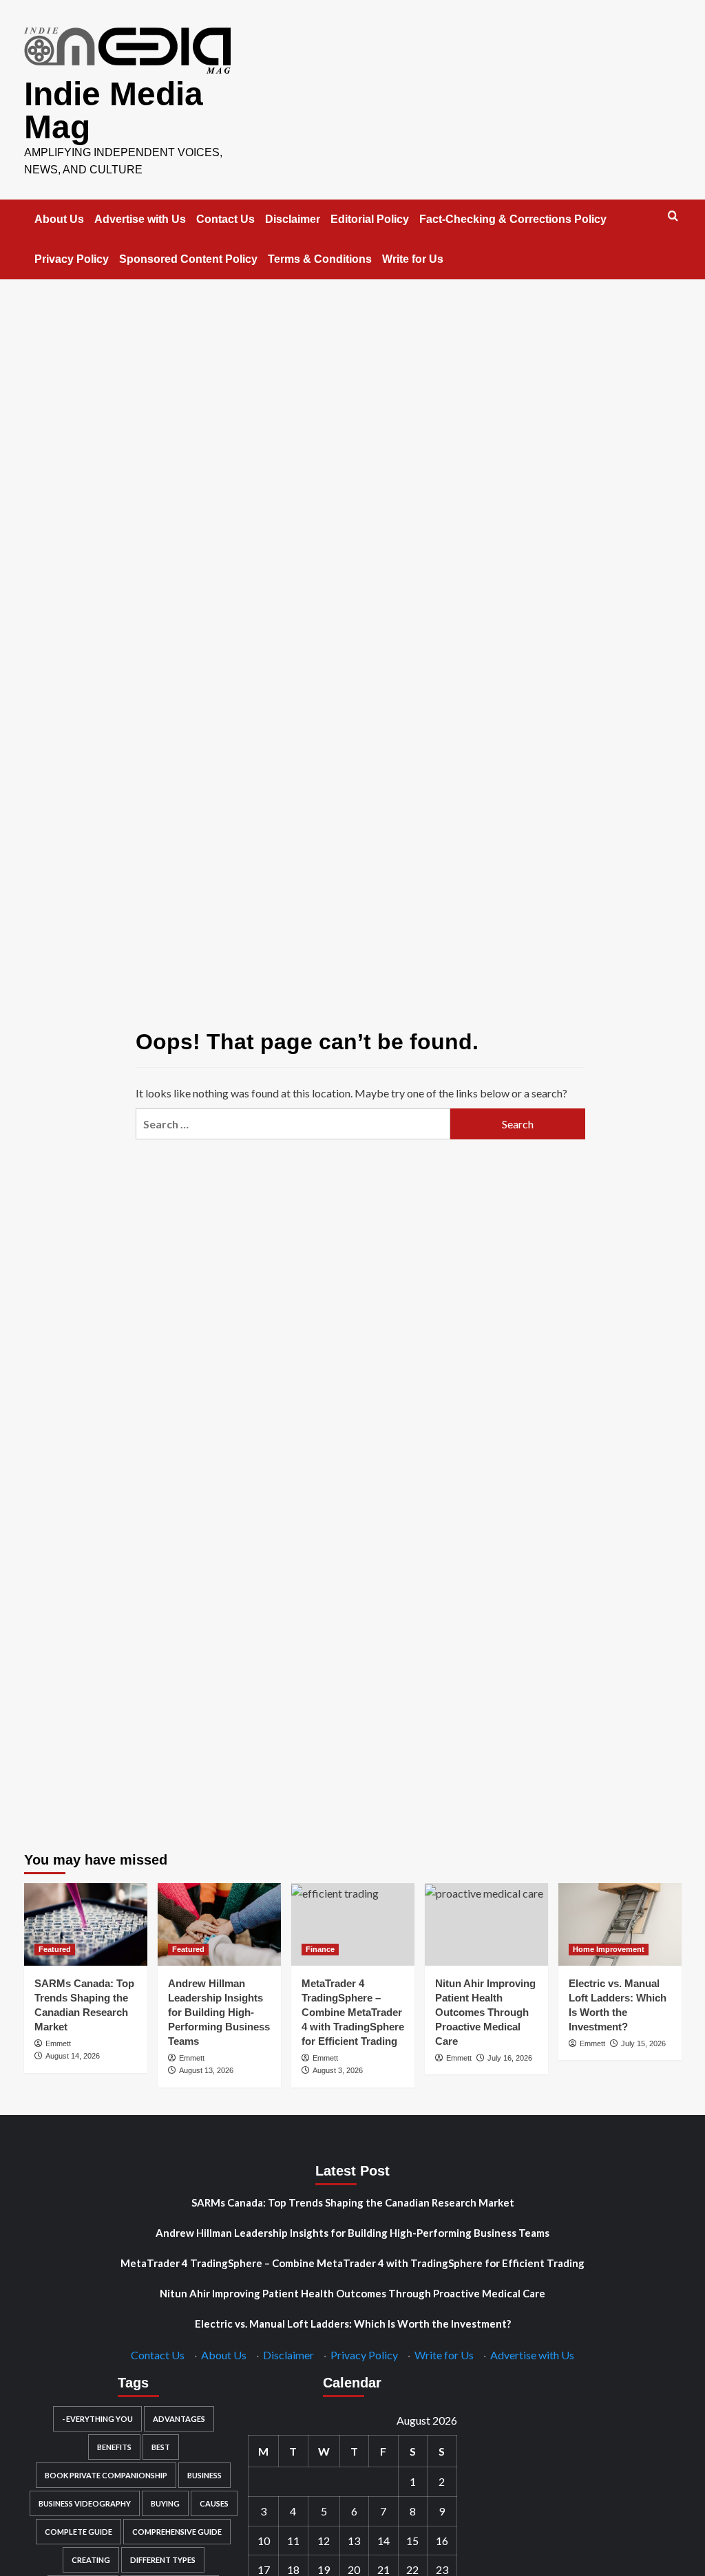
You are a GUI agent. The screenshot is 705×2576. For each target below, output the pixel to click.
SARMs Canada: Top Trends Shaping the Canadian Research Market (353, 2202)
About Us (59, 219)
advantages (179, 2419)
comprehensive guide (177, 2532)
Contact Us (225, 219)
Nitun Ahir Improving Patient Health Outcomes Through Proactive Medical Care (485, 2012)
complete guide (78, 2532)
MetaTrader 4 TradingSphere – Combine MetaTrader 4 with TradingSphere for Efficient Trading (353, 2012)
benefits (114, 2447)
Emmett (58, 2043)
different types (163, 2560)
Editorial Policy (370, 219)
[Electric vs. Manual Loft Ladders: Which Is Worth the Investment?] (620, 1924)
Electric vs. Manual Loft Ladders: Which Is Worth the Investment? (353, 2323)
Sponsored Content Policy (188, 259)
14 (383, 2541)
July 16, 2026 (510, 2058)
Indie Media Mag (114, 110)
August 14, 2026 (73, 2056)
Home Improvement (609, 1949)
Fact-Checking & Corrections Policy (513, 219)
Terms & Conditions (320, 259)
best (161, 2447)
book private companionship (106, 2475)
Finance (320, 1949)
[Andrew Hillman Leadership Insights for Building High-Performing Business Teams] (219, 1924)
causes (214, 2503)
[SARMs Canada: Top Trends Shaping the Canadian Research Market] (86, 1924)
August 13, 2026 (206, 2070)
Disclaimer (293, 219)
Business (204, 2475)
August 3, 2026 (338, 2070)
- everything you (97, 2419)
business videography (85, 2503)
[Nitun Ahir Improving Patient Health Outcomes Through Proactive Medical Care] (486, 1924)
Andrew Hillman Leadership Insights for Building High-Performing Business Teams (219, 2012)
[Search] (673, 216)
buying (165, 2503)
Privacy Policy (72, 259)
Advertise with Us (140, 219)
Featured (55, 1949)
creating (91, 2560)
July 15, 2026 (643, 2043)
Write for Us (413, 259)
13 (354, 2541)
